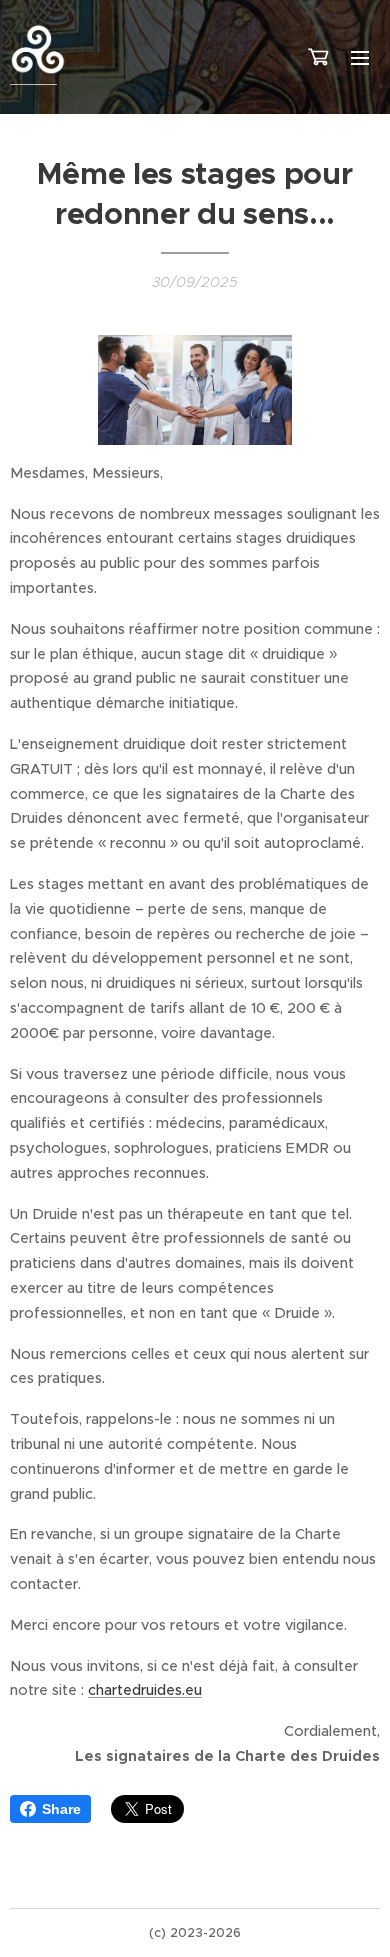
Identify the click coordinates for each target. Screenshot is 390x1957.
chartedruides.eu (145, 1690)
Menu (360, 57)
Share (61, 1809)
